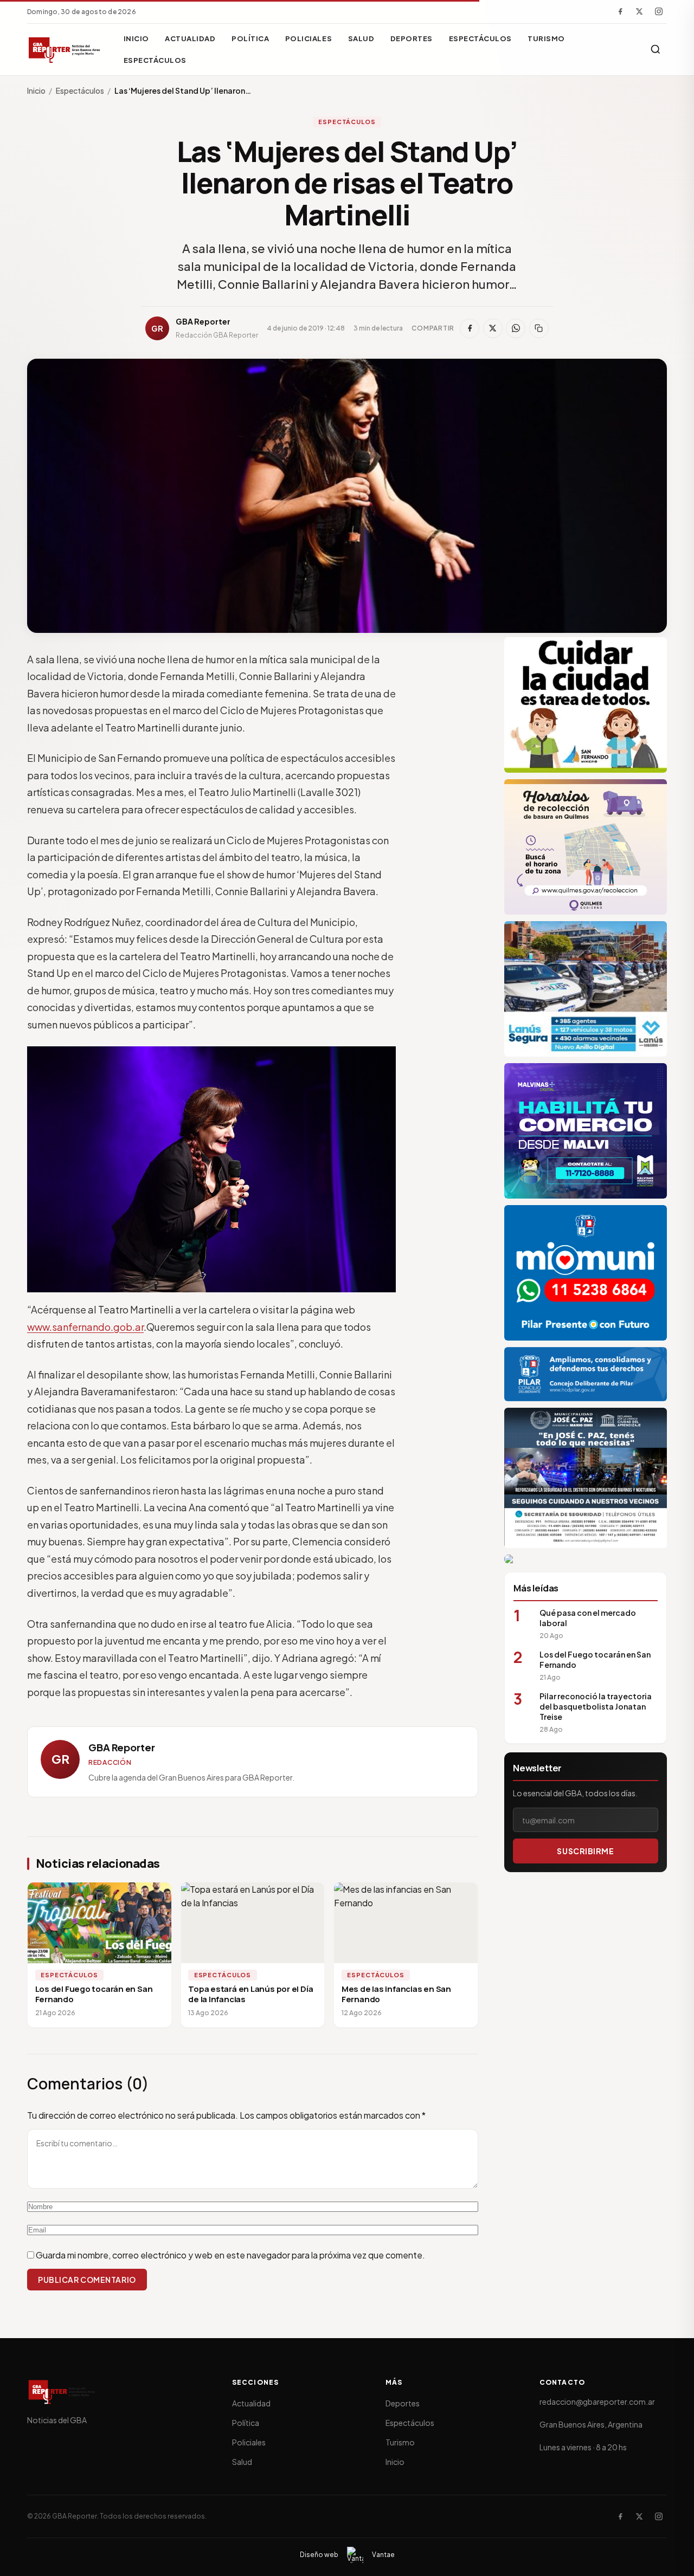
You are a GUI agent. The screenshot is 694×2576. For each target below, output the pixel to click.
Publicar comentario (87, 2280)
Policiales (309, 38)
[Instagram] (659, 11)
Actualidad (190, 38)
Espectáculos (480, 38)
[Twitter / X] (639, 11)
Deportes (412, 38)
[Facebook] (620, 11)
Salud (361, 38)
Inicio (136, 38)
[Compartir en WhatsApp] (516, 328)
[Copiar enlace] (539, 328)
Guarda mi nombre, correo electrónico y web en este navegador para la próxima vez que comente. (230, 2255)
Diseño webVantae (347, 2555)
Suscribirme (585, 1851)
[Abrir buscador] (656, 49)
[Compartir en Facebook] (470, 328)
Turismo (546, 38)
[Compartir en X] (493, 328)
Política (250, 38)
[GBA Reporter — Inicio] (65, 49)
